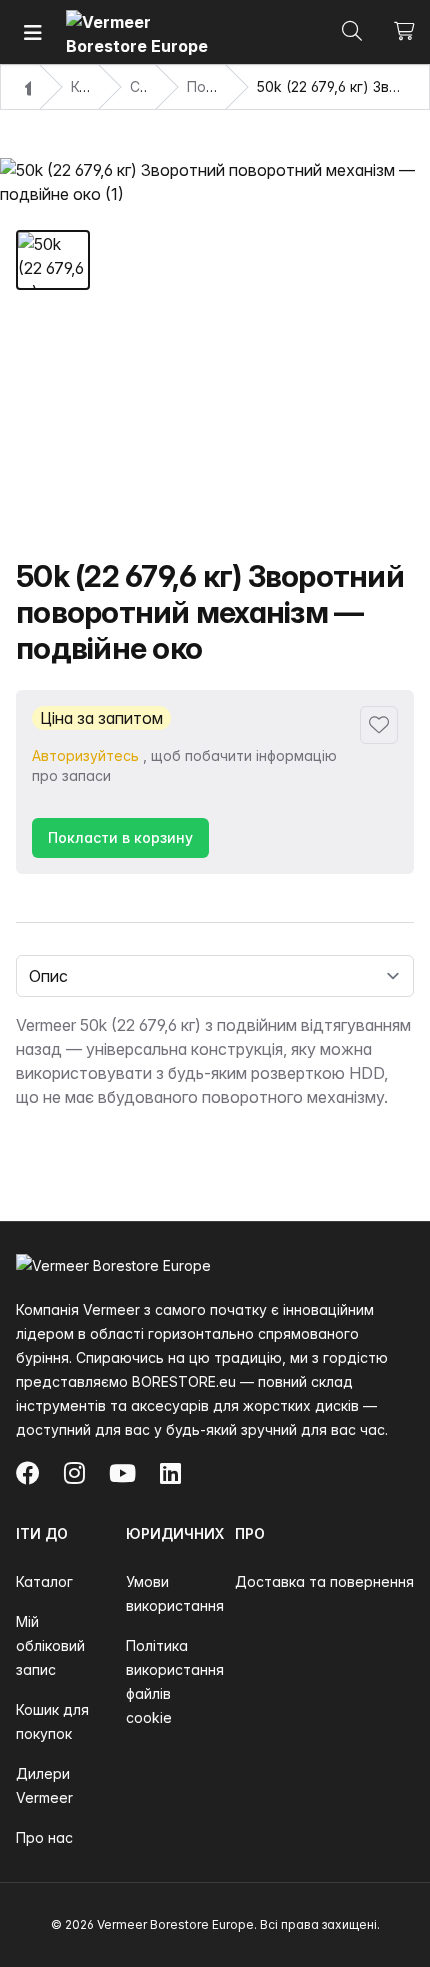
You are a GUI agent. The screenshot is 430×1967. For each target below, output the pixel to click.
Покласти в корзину (120, 837)
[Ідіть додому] (141, 32)
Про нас (44, 1837)
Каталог (44, 1581)
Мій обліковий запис (50, 1645)
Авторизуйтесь (85, 755)
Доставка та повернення (324, 1581)
